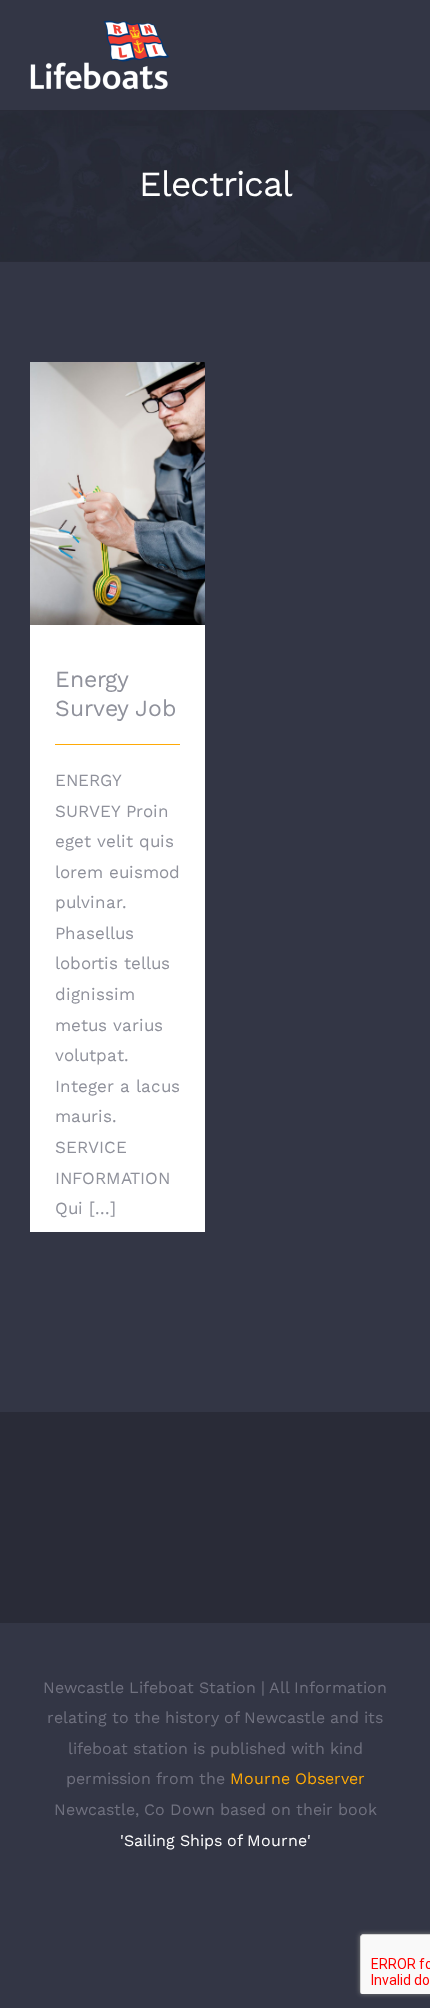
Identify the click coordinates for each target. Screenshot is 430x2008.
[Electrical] (117, 493)
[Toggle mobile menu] (392, 63)
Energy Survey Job (117, 465)
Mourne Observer (297, 1778)
